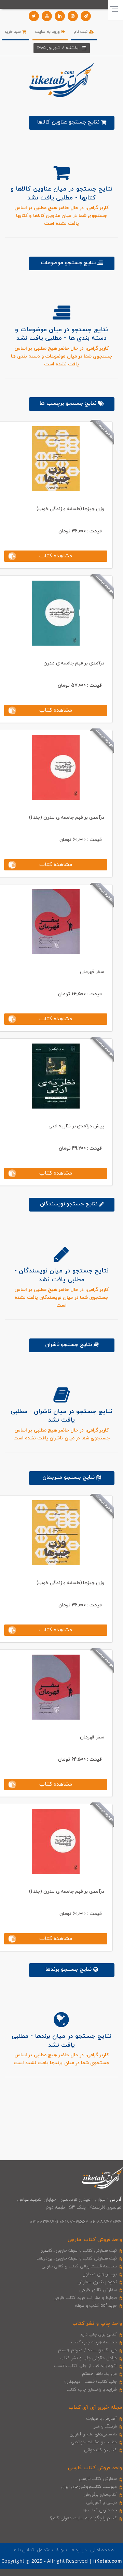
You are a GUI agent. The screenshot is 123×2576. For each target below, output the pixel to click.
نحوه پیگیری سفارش (97, 2282)
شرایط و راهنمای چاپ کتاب (92, 2390)
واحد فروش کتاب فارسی (95, 2468)
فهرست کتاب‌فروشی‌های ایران (89, 2487)
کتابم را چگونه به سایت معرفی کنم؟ (84, 2518)
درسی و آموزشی (101, 2502)
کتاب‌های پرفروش (100, 2495)
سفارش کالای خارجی (98, 2290)
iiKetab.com (107, 2561)
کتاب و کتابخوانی (100, 2450)
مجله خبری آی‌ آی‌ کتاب (95, 2407)
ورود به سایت (48, 32)
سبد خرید (13, 32)
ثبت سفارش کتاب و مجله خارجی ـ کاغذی (79, 2251)
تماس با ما (23, 2550)
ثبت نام (81, 32)
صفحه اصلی (102, 2550)
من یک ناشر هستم (100, 2374)
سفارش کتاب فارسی (98, 2479)
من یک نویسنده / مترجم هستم (87, 2350)
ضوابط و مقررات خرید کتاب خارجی (85, 2298)
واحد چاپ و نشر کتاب (97, 2324)
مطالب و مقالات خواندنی (94, 2442)
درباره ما (79, 2550)
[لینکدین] (60, 16)
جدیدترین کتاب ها (100, 2510)
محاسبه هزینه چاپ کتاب (94, 2342)
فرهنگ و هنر (105, 2426)
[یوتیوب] (47, 16)
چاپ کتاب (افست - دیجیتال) (91, 2382)
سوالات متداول (52, 2550)
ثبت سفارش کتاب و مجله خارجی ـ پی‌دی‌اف (77, 2258)
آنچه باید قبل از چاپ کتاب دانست (86, 2366)
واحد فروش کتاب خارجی (95, 2240)
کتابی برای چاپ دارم (99, 2334)
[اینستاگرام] (73, 16)
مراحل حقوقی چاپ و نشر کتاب (88, 2358)
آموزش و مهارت (102, 2419)
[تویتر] (34, 16)
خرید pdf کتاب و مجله (96, 2306)
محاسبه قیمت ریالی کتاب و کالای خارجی (79, 2266)
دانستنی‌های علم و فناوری (93, 2434)
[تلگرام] (86, 16)
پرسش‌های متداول (100, 2274)
